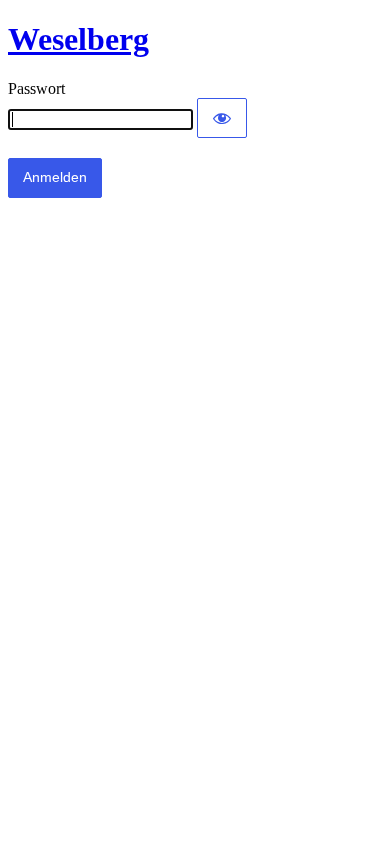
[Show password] (222, 118)
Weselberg (78, 39)
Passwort (36, 88)
